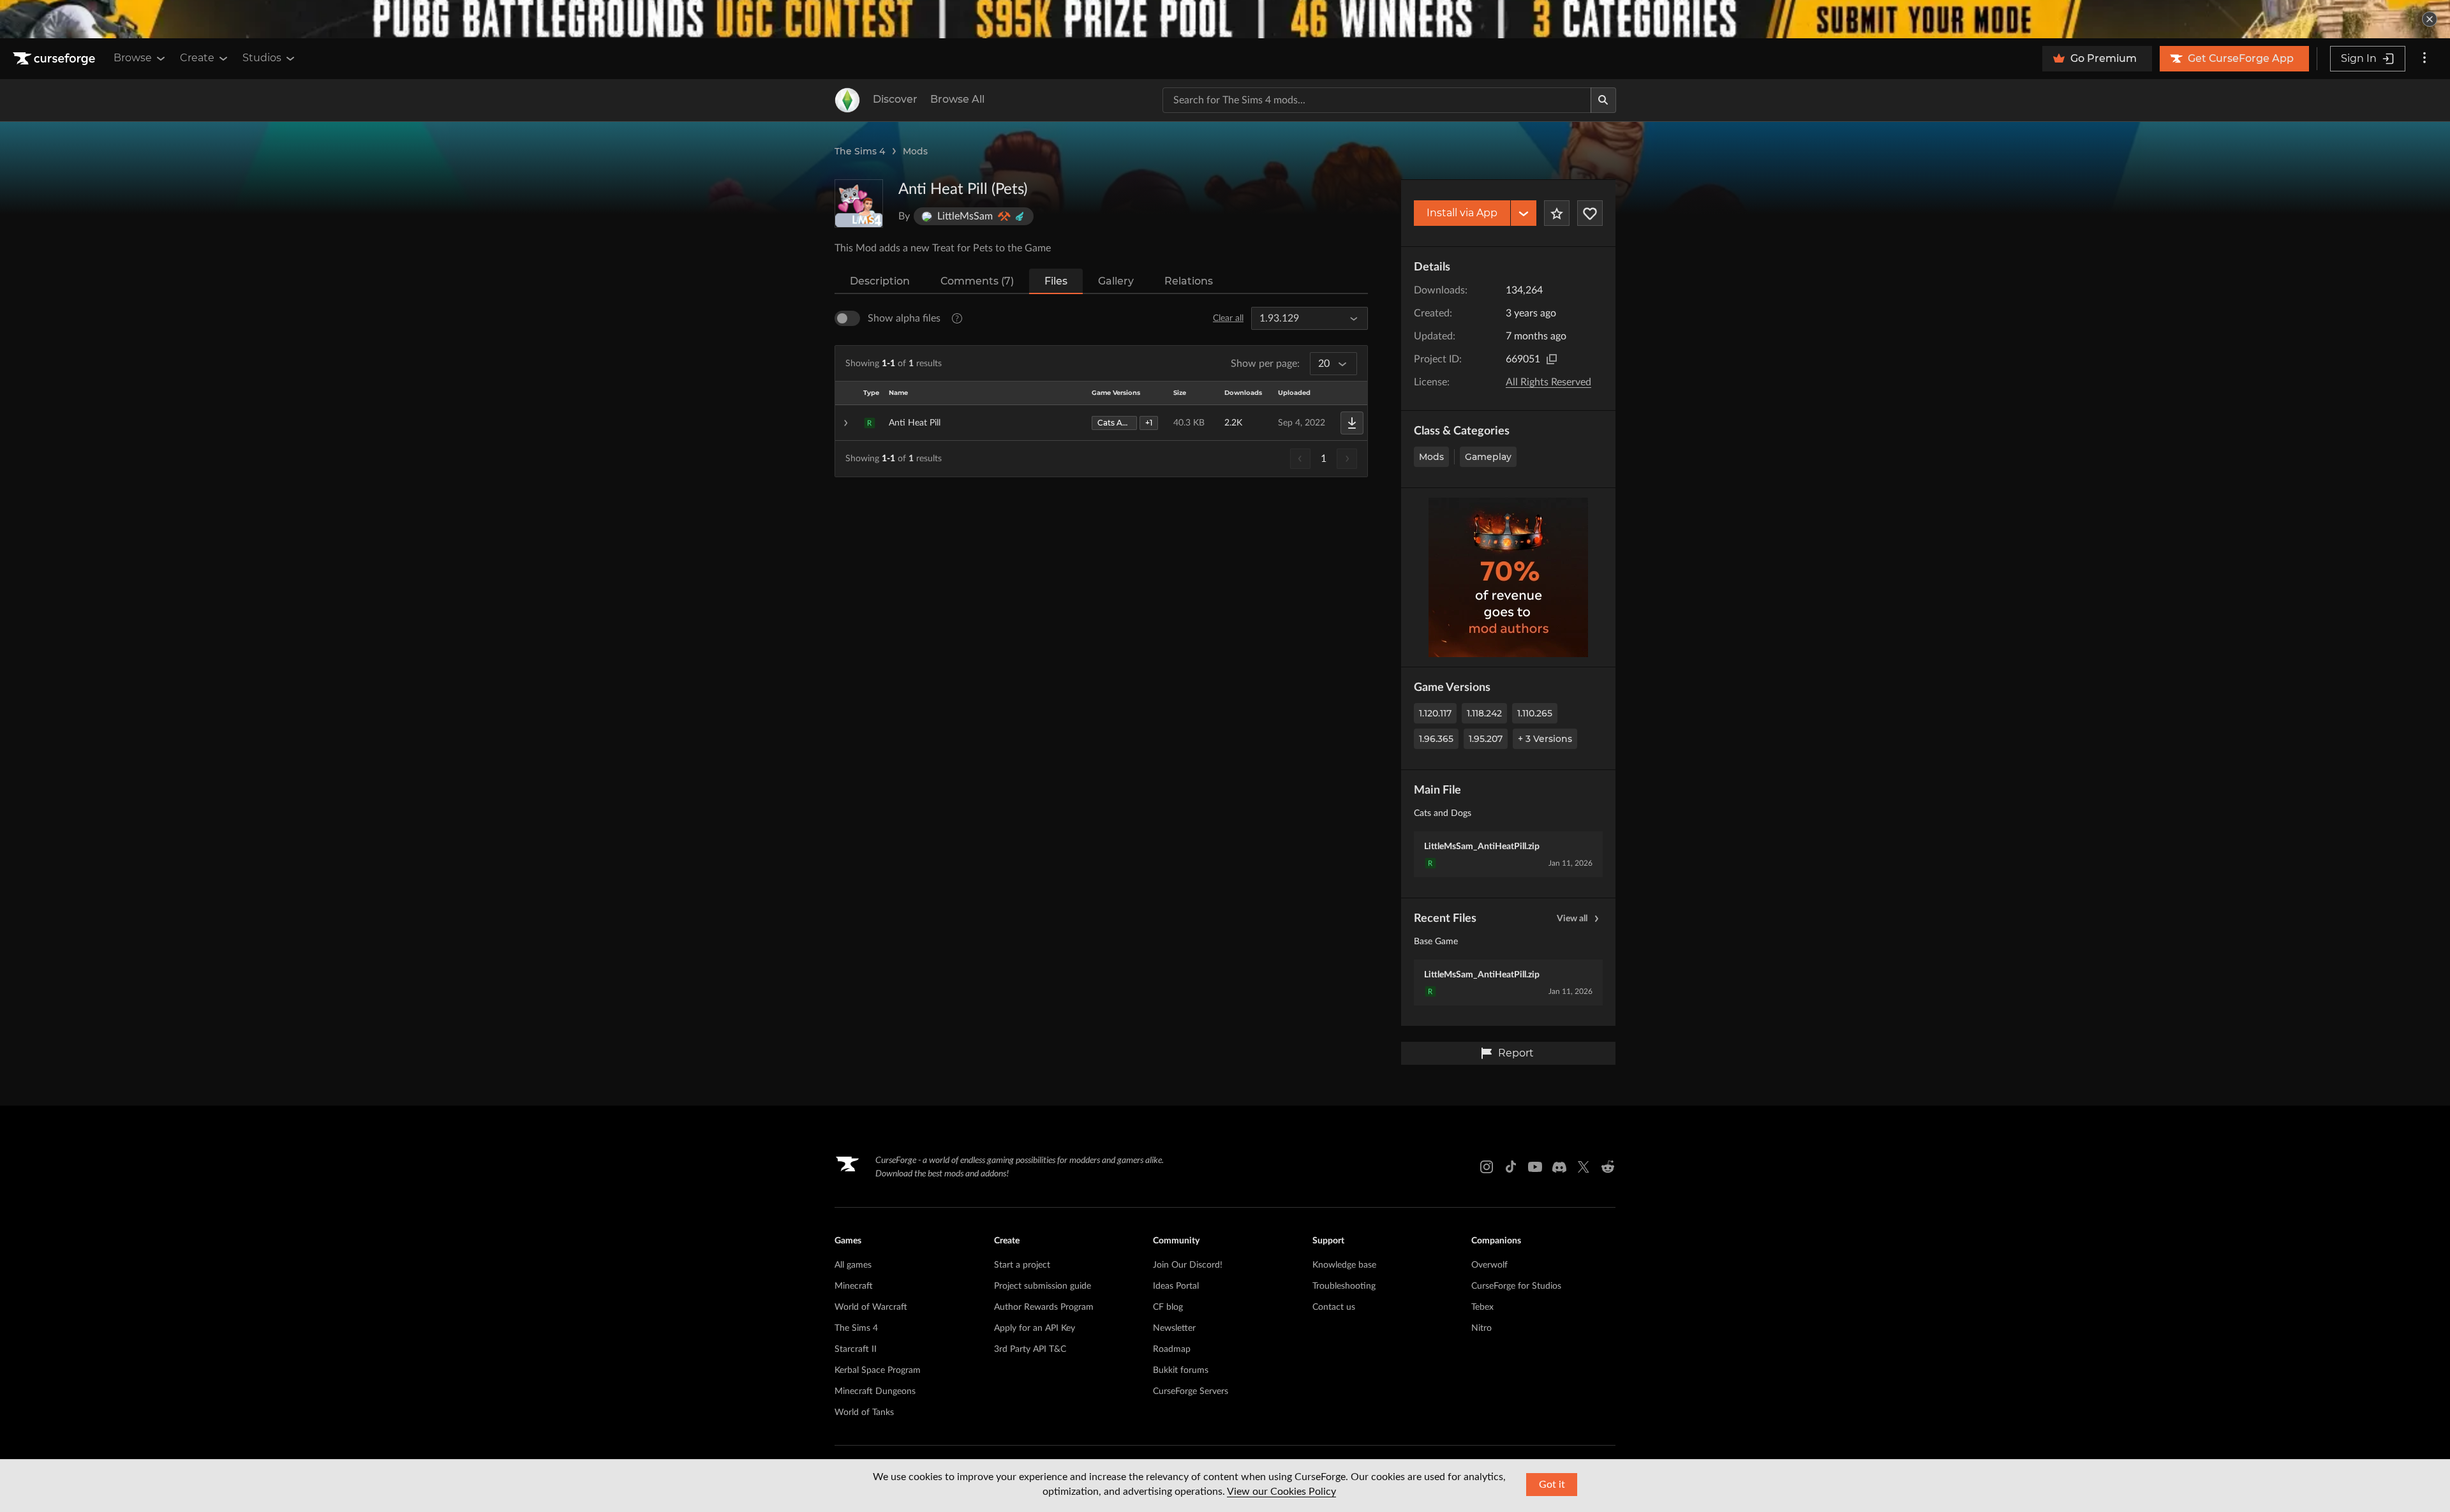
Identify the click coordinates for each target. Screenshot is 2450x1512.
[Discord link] (1559, 1167)
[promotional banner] (1225, 19)
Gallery (1116, 281)
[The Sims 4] (847, 100)
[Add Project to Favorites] (1557, 213)
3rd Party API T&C (1030, 1349)
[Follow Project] (1590, 213)
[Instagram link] (1487, 1167)
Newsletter (1174, 1328)
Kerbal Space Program (878, 1370)
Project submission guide (1043, 1286)
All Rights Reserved (1548, 382)
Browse (133, 58)
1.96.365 (1436, 739)
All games (853, 1265)
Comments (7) (977, 281)
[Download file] (1352, 423)
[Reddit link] (1608, 1167)
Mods (915, 151)
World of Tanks (864, 1412)
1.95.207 (1486, 739)
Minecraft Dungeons (875, 1391)
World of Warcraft (871, 1307)
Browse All (957, 99)
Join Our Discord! (1188, 1265)
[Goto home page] (56, 59)
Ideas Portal (1176, 1286)
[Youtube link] (1535, 1167)
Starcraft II (856, 1349)
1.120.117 (1435, 713)
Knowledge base (1344, 1265)
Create (197, 58)
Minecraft (854, 1286)
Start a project (1022, 1265)
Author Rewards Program (1044, 1307)
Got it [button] (1552, 1485)
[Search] (1603, 100)
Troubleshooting (1344, 1286)
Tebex (1482, 1307)
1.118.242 (1484, 713)
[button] (1101, 423)
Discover (895, 99)
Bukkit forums (1181, 1370)
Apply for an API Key (1035, 1328)
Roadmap (1172, 1349)
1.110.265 (1535, 713)
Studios (262, 58)
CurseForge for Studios (1516, 1286)
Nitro (1481, 1328)
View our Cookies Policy (1281, 1492)
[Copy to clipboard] (1552, 359)
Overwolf (1489, 1265)
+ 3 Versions (1545, 739)
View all (1572, 919)
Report (1516, 1053)
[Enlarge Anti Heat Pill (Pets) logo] (859, 204)
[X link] (1584, 1167)
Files (1056, 281)
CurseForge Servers (1191, 1391)
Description (880, 281)
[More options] (2424, 59)
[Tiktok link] (1511, 1167)
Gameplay (1488, 457)
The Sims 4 (860, 151)
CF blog (1168, 1307)
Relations (1189, 281)
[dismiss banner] (2430, 19)
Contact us (1334, 1307)
